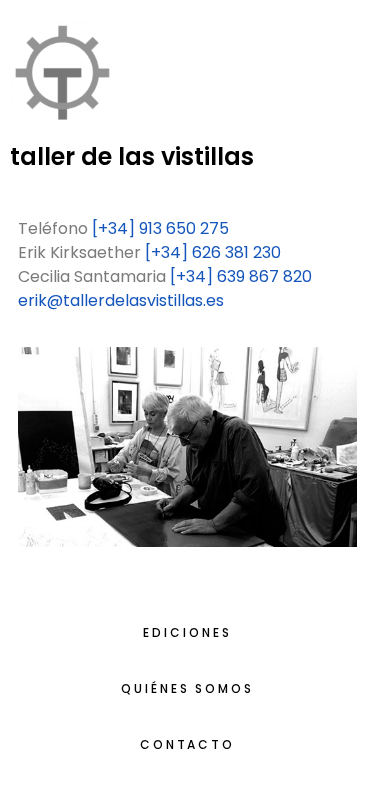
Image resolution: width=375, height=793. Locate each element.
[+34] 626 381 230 (213, 252)
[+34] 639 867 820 (241, 276)
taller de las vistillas (132, 156)
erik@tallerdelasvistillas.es (121, 300)
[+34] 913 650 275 (160, 228)
